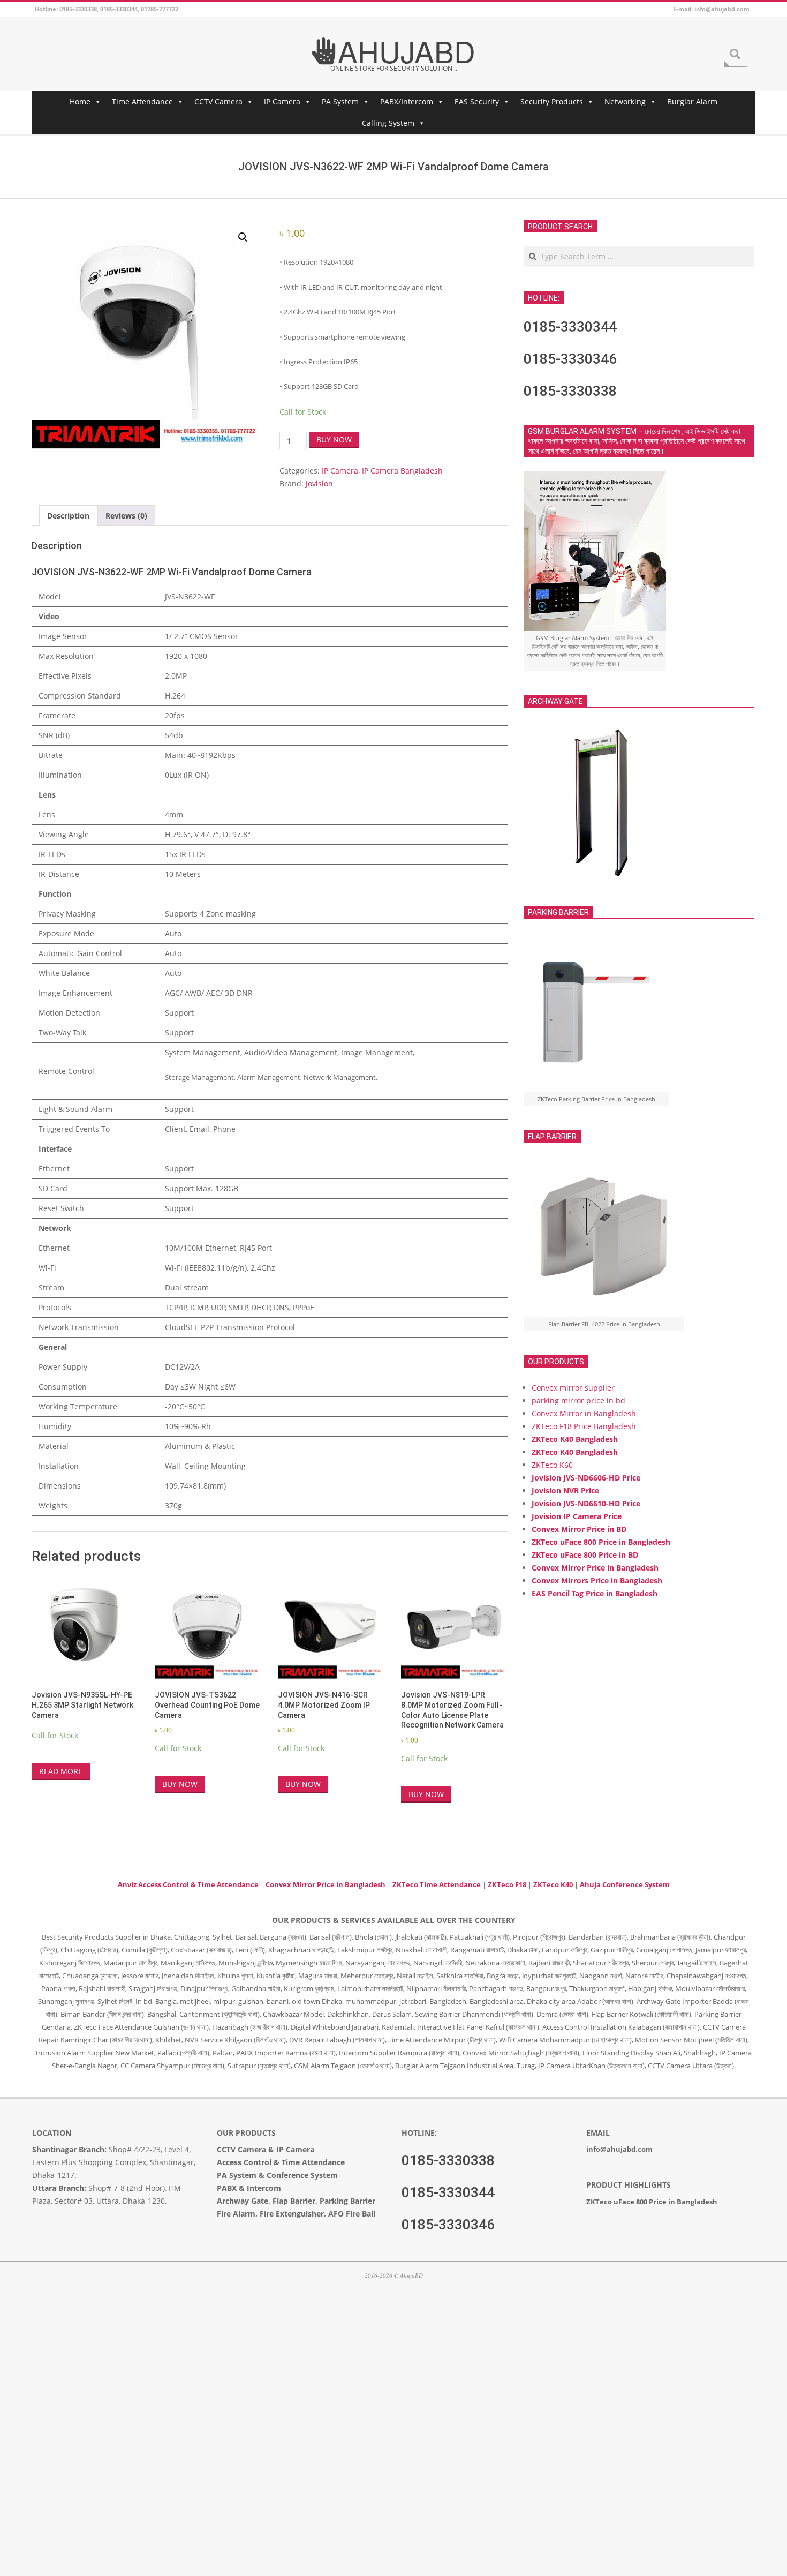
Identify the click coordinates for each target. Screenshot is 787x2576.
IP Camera (282, 102)
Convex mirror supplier (573, 1388)
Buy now (334, 440)
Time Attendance (142, 102)
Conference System (302, 2175)
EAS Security (477, 102)
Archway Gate (243, 2201)
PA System (340, 102)
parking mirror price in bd (578, 1400)
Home (80, 102)
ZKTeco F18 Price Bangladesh (584, 1426)
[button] (243, 237)
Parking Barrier (347, 2201)
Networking (625, 102)
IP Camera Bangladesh (402, 471)
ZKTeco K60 (552, 1465)
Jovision (319, 483)
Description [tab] (68, 516)
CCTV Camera (218, 102)
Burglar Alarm (692, 102)
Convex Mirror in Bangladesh (584, 1413)
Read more (61, 1771)
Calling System (388, 123)
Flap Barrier (294, 2201)
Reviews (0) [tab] (126, 516)
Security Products (552, 102)
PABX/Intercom (407, 102)
